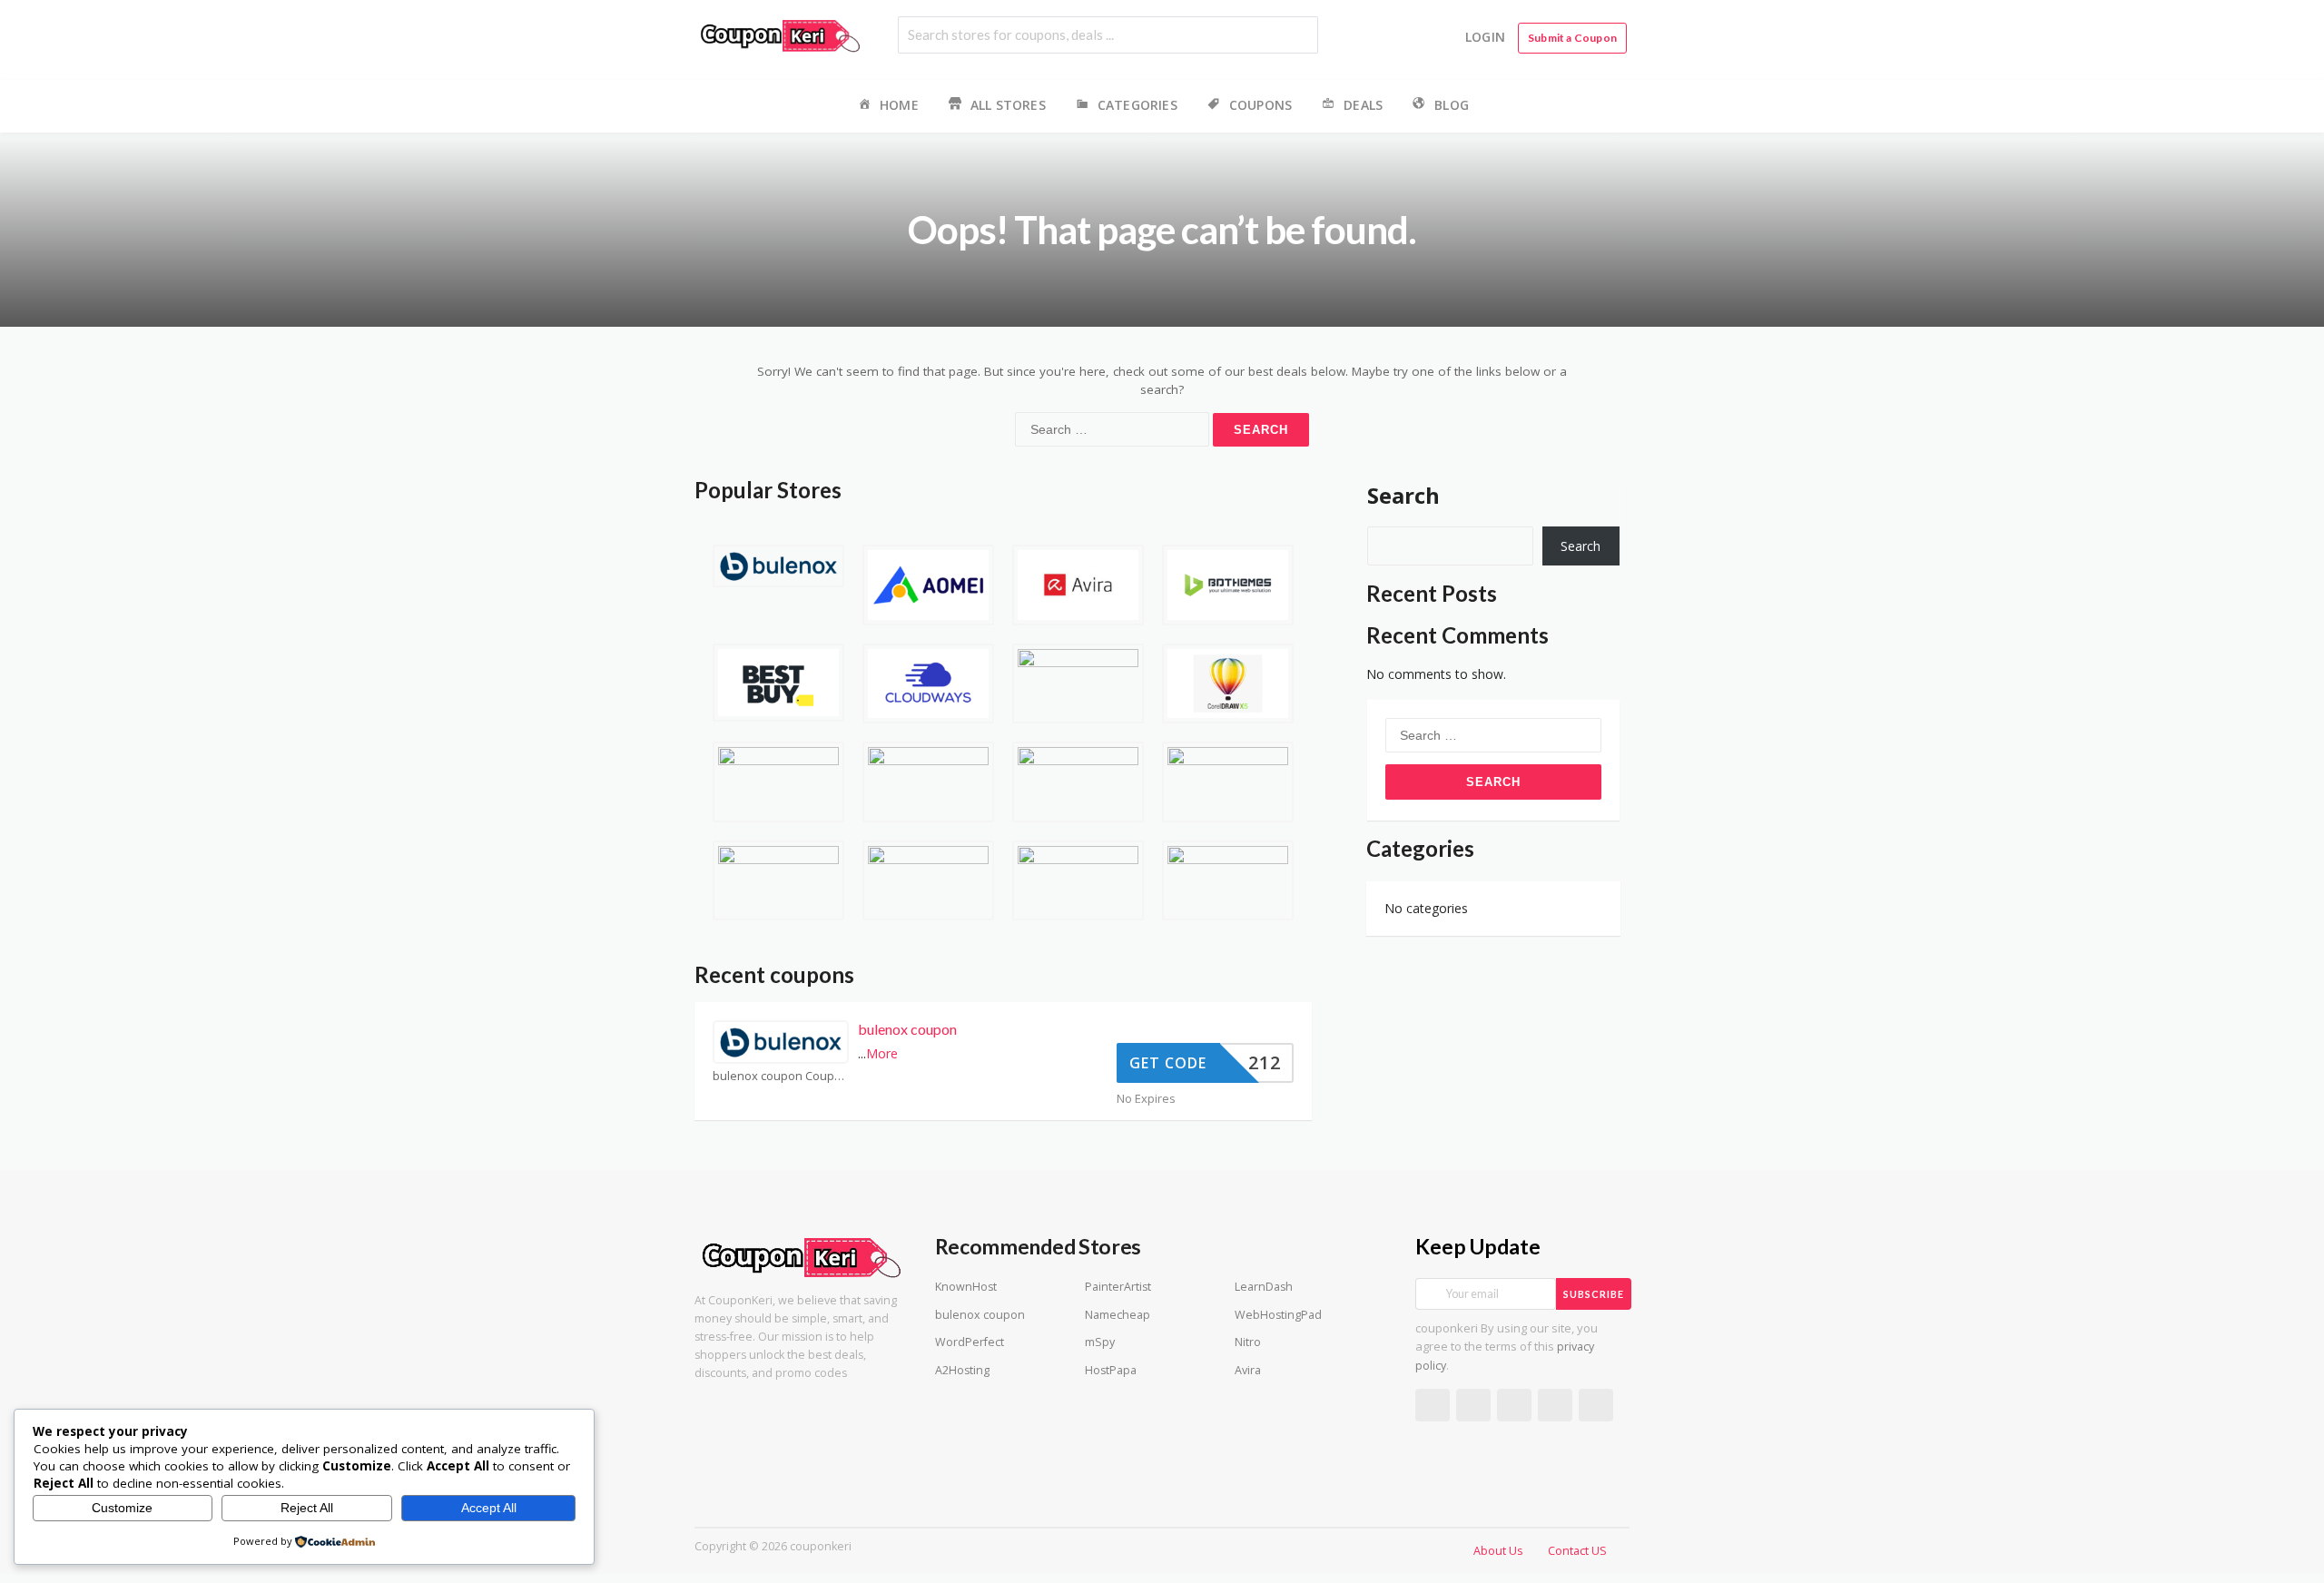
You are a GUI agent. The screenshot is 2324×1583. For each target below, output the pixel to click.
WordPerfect (970, 1342)
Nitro (1248, 1342)
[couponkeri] (781, 34)
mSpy (1100, 1342)
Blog (1452, 105)
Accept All (489, 1508)
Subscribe (1594, 1294)
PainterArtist (1118, 1287)
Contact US (1577, 1551)
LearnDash (1264, 1287)
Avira (1248, 1370)
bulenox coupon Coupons (781, 1076)
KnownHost (966, 1287)
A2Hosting (962, 1370)
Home (899, 105)
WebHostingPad (1278, 1315)
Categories (1137, 105)
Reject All (307, 1508)
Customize (122, 1508)
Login (1485, 37)
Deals (1363, 105)
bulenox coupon (907, 1029)
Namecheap (1118, 1315)
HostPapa (1111, 1370)
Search (1403, 495)
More (882, 1053)
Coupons (1260, 105)
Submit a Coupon (1572, 38)
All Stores (1008, 105)
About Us (1498, 1551)
